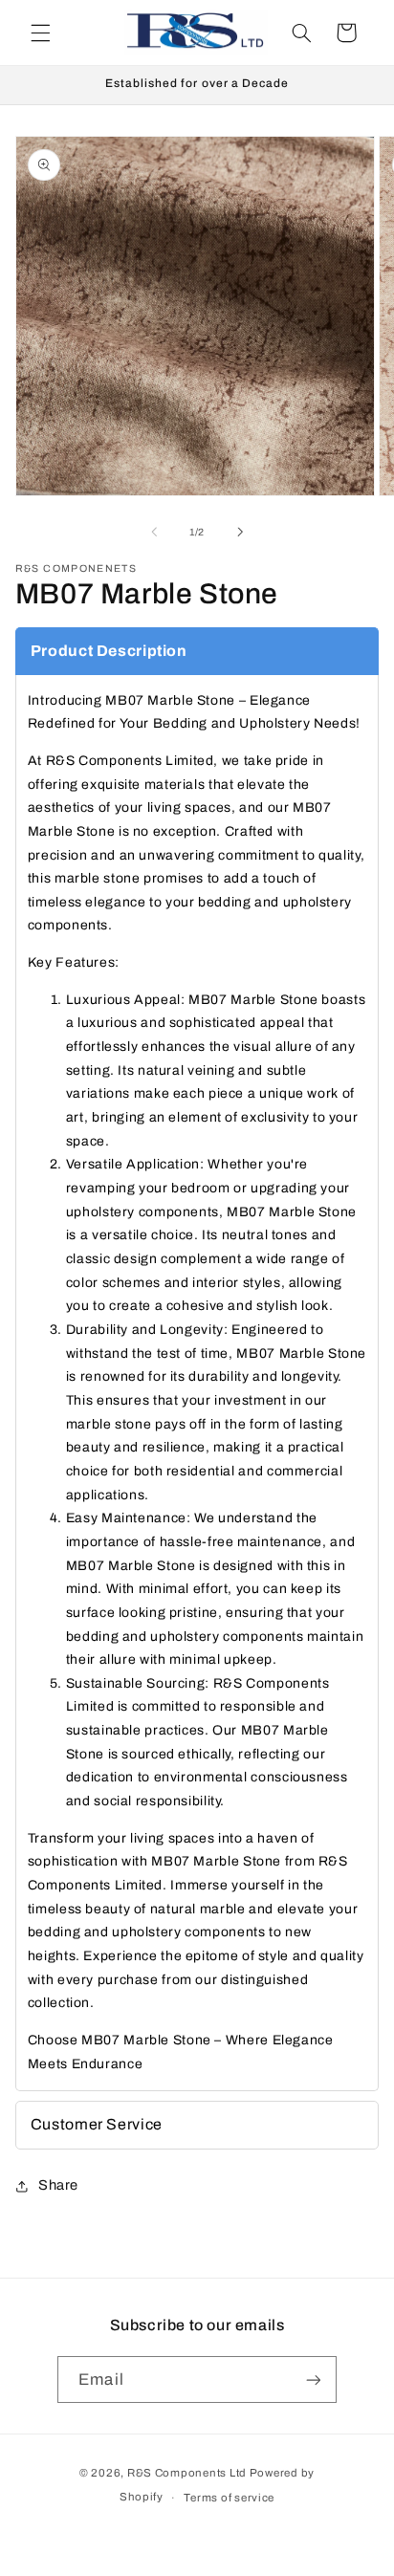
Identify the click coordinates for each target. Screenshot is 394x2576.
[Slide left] (154, 533)
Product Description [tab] (109, 651)
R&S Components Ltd (187, 2473)
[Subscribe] (313, 2380)
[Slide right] (240, 533)
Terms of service (229, 2498)
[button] (40, 33)
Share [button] (58, 2185)
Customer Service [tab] (97, 2124)
